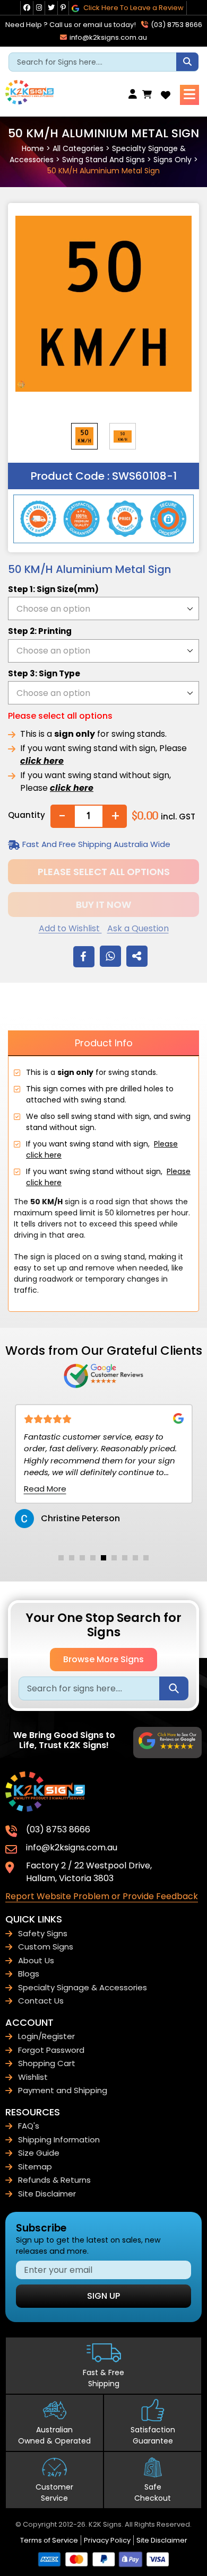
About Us (36, 1960)
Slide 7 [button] (125, 1558)
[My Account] (135, 95)
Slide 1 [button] (61, 1558)
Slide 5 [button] (103, 1558)
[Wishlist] (166, 95)
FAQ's (29, 2126)
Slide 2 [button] (72, 1558)
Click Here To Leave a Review (133, 8)
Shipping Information (59, 2140)
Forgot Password (51, 2050)
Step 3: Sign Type (44, 673)
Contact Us (41, 2001)
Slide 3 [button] (82, 1558)
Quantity (27, 815)
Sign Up (103, 2296)
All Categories (78, 148)
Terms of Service (49, 2540)
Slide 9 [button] (146, 1558)
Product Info (104, 1043)
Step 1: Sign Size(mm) (53, 589)
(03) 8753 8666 (176, 25)
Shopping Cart (47, 2063)
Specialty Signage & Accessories (83, 1987)
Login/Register (46, 2036)
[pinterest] (63, 8)
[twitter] (51, 8)
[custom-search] (187, 62)
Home (33, 148)
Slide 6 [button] (114, 1558)
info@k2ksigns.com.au (107, 37)
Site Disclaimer (47, 2194)
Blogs (29, 1974)
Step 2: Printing (40, 631)
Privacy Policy (107, 2540)
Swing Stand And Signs (103, 160)
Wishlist (33, 2077)
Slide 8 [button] (135, 1558)
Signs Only (172, 160)
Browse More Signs (103, 1659)
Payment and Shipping (63, 2090)
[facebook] (27, 8)
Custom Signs (46, 1947)
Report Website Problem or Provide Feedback (102, 1896)
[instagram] (39, 8)
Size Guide (39, 2153)
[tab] (61, 1558)
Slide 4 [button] (93, 1558)
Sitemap (35, 2167)
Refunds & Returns (54, 2180)
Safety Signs (43, 1933)
